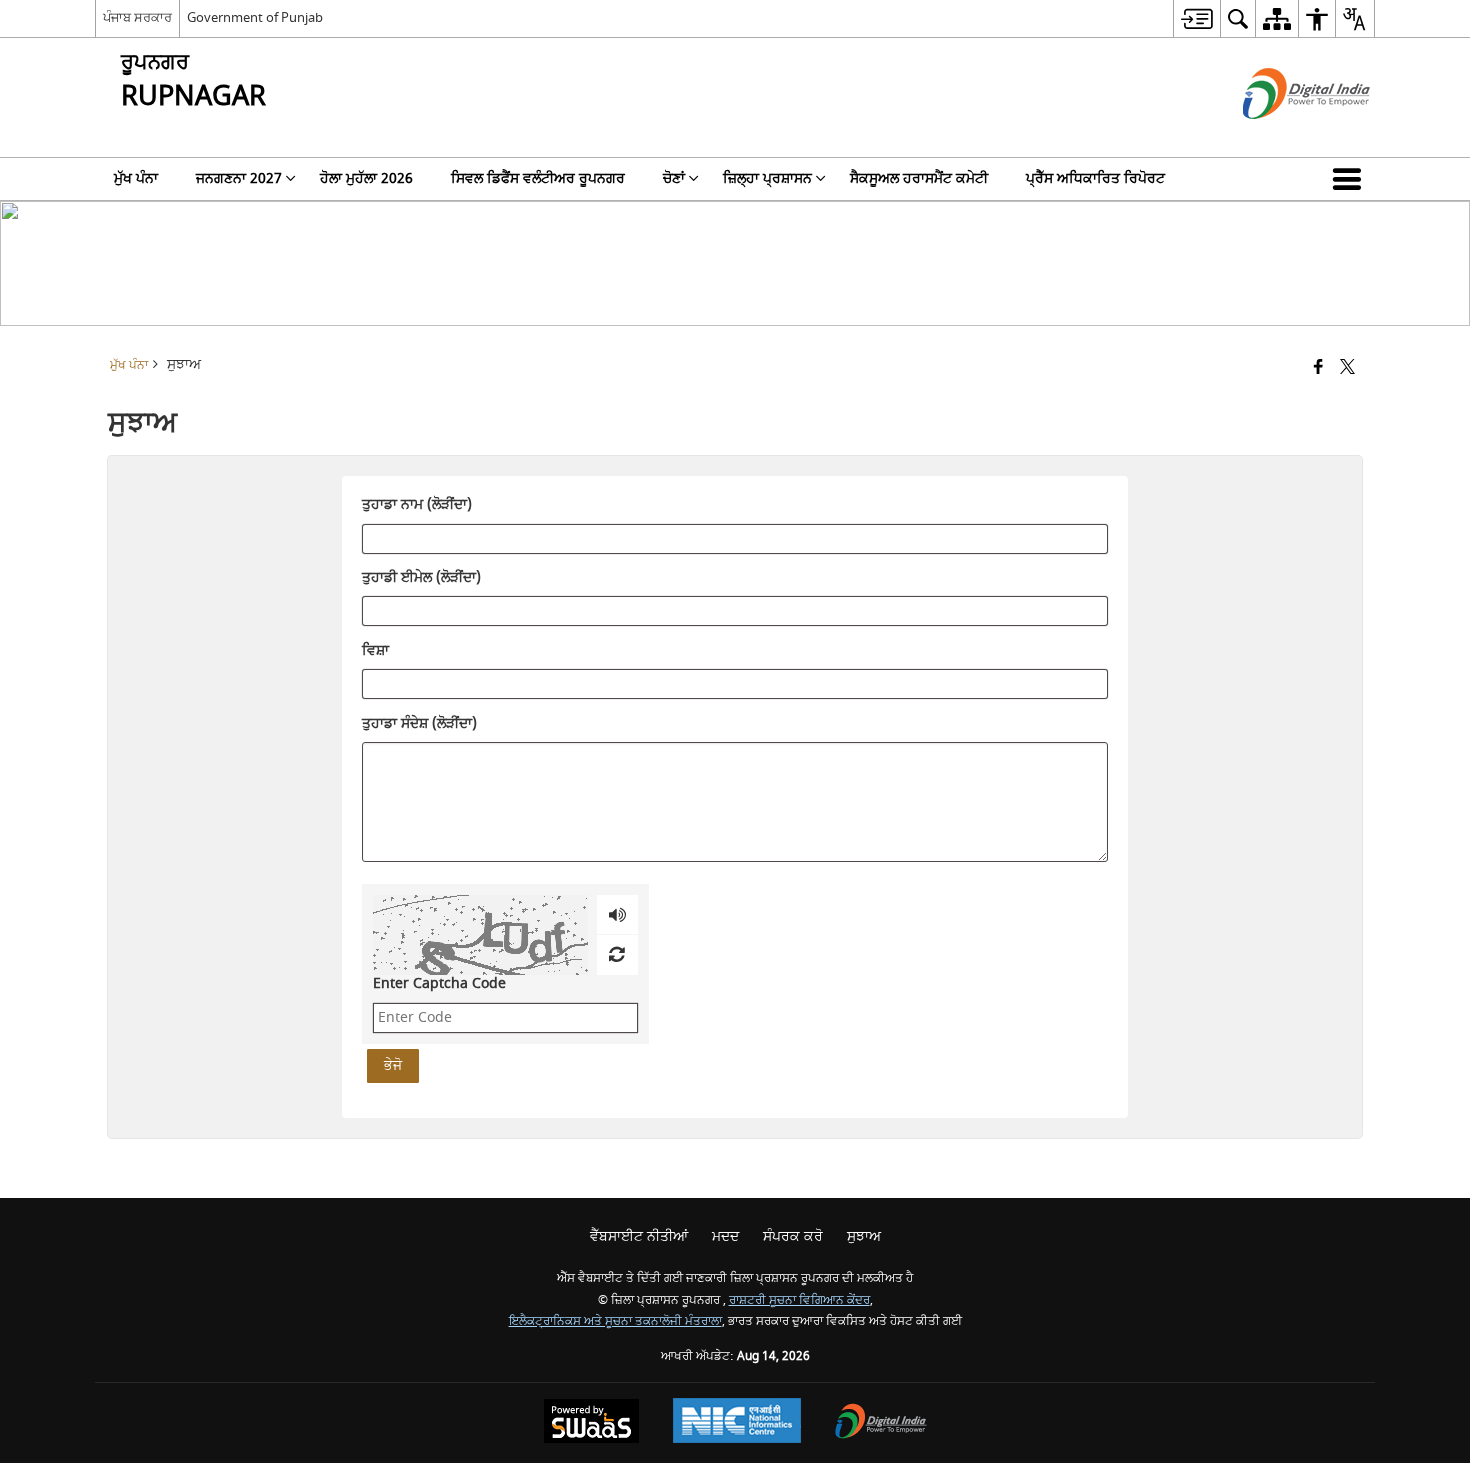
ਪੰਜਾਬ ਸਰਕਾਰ (137, 17)
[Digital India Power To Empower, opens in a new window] (881, 1423)
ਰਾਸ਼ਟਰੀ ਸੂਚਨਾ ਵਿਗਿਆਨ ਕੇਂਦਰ (799, 1300)
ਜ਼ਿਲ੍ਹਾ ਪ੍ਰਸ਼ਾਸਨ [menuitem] (767, 178)
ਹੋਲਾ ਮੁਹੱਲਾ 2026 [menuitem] (366, 178)
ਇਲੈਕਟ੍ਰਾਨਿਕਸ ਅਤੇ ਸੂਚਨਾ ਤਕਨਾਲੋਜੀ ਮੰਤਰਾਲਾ (615, 1321)
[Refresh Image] (616, 955)
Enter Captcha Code (439, 983)
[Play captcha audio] (617, 915)
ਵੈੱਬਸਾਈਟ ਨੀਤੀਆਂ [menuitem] (639, 1236)
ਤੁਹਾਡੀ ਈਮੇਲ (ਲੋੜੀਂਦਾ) (421, 579)
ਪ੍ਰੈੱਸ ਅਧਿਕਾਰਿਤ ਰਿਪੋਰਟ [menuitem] (1095, 178)
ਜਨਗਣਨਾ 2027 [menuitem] (239, 178)
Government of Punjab (255, 17)
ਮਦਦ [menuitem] (725, 1236)
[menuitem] (1196, 18)
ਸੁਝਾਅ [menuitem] (864, 1236)
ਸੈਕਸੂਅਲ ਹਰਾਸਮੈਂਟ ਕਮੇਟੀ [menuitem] (919, 178)
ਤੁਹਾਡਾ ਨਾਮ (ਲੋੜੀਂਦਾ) (417, 506)
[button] (1351, 179)
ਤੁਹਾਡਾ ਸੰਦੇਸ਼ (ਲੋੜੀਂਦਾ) (419, 724)
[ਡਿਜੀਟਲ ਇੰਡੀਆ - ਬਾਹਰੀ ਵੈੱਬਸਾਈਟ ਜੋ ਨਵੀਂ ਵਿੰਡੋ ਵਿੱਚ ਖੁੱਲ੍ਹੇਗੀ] (1281, 136)
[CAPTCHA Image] (480, 935)
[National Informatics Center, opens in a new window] (737, 1423)
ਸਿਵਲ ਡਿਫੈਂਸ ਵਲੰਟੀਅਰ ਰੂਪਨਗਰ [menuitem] (538, 178)
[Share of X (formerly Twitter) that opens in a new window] (1347, 368)
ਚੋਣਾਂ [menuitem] (674, 178)
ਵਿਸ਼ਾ (375, 651)
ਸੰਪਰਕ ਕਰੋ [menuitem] (793, 1236)
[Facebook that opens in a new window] (1318, 368)
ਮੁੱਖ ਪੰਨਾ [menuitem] (136, 178)
